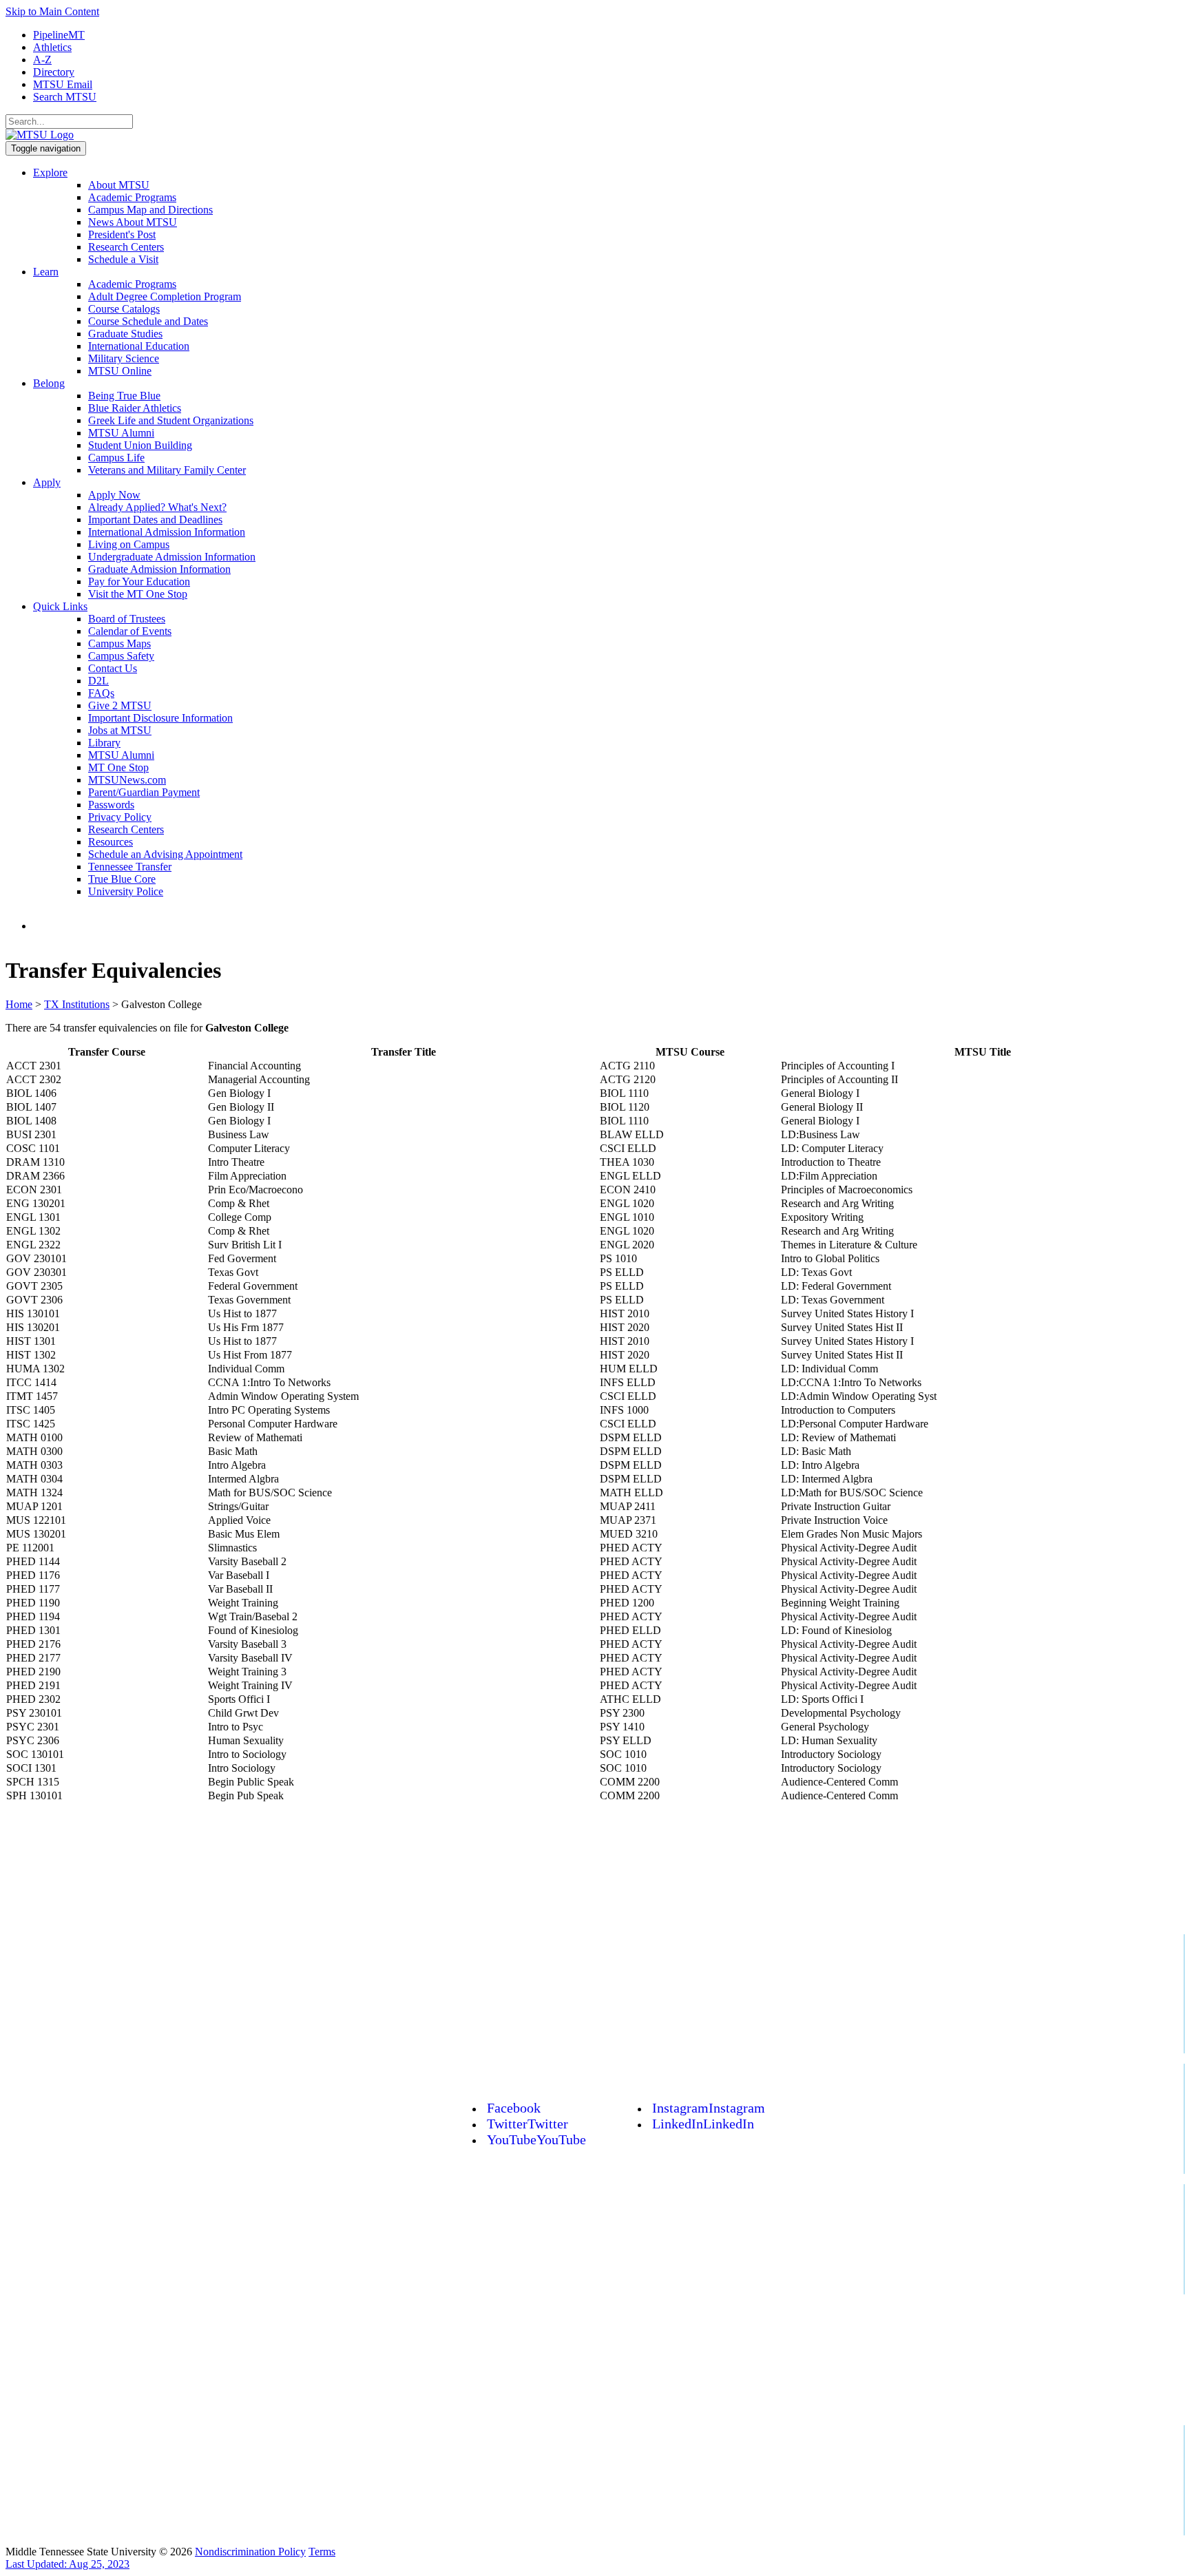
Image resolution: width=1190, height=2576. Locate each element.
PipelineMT (59, 35)
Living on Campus (129, 544)
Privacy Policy (120, 817)
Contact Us (113, 668)
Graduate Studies (125, 334)
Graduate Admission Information (159, 569)
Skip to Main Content (52, 11)
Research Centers (126, 247)
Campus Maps (119, 643)
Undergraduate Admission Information (172, 557)
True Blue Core (122, 879)
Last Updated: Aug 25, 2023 (67, 2564)
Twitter (528, 2124)
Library (104, 743)
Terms (322, 2552)
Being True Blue (124, 396)
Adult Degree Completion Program (165, 296)
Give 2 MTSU (120, 705)
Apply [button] (47, 482)
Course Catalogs (124, 309)
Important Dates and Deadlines (155, 520)
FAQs (101, 693)
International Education (139, 346)
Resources (111, 842)
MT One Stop (118, 767)
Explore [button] (50, 172)
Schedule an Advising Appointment (165, 854)
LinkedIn (703, 2124)
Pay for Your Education (139, 582)
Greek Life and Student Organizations (171, 420)
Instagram (709, 2108)
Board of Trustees (127, 619)
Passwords (111, 805)
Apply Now (114, 495)
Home (19, 1004)
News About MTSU (133, 222)
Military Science (124, 358)
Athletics (52, 47)
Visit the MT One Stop (138, 594)
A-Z (42, 60)
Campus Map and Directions (150, 210)
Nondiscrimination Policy (250, 2552)
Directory (54, 72)
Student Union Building (140, 445)
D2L (98, 681)
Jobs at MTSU (120, 730)
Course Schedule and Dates (148, 321)
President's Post (122, 234)
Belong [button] (49, 383)
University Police (126, 891)
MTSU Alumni (121, 433)
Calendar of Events (130, 631)
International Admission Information (167, 532)
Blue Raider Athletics (135, 408)
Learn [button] (46, 272)
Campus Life (116, 458)
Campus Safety (121, 656)
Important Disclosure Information (160, 718)
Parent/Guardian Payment (144, 792)
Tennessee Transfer (130, 867)
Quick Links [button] (60, 606)
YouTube (536, 2139)
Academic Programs (132, 197)
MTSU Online (120, 371)
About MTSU (119, 185)
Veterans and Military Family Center (167, 470)
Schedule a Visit (123, 259)
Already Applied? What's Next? (157, 507)
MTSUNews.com (127, 780)
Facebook (514, 2108)
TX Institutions (77, 1004)
